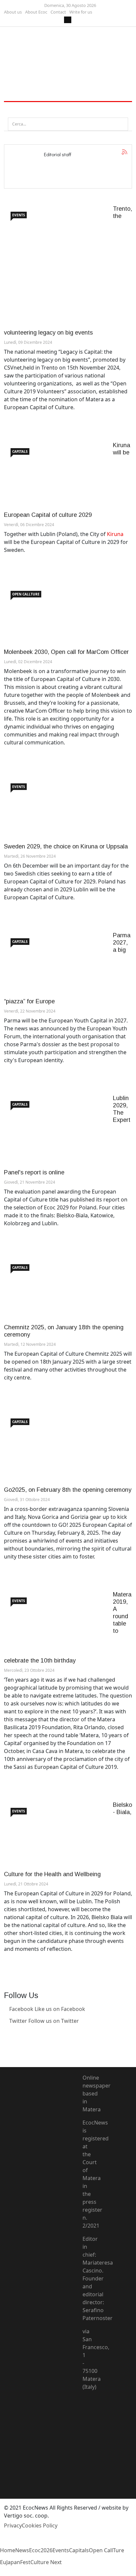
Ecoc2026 (41, 2550)
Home (8, 2550)
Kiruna (115, 534)
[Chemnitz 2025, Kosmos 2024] (53, 1291)
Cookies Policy (40, 2525)
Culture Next (46, 2562)
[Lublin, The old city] (53, 1132)
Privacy (13, 2525)
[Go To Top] (1, 2572)
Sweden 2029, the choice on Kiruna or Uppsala (66, 846)
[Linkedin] (6, 2033)
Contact (58, 12)
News (22, 2550)
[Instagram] (6, 2045)
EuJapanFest (15, 2562)
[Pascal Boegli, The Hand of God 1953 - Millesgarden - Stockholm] (53, 810)
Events (19, 215)
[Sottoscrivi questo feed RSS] (124, 152)
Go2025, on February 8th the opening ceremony (68, 1490)
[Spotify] (85, 2466)
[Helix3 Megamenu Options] (12, 110)
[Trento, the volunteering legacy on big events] (53, 267)
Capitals (20, 451)
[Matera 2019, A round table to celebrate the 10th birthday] (53, 1624)
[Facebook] (85, 2407)
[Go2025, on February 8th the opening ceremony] (53, 1449)
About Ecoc (36, 12)
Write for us (81, 12)
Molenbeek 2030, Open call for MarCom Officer (66, 652)
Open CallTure (26, 594)
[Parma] (53, 965)
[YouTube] (85, 2431)
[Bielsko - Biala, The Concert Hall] (53, 1836)
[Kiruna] (53, 476)
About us (13, 12)
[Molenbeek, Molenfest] (53, 616)
